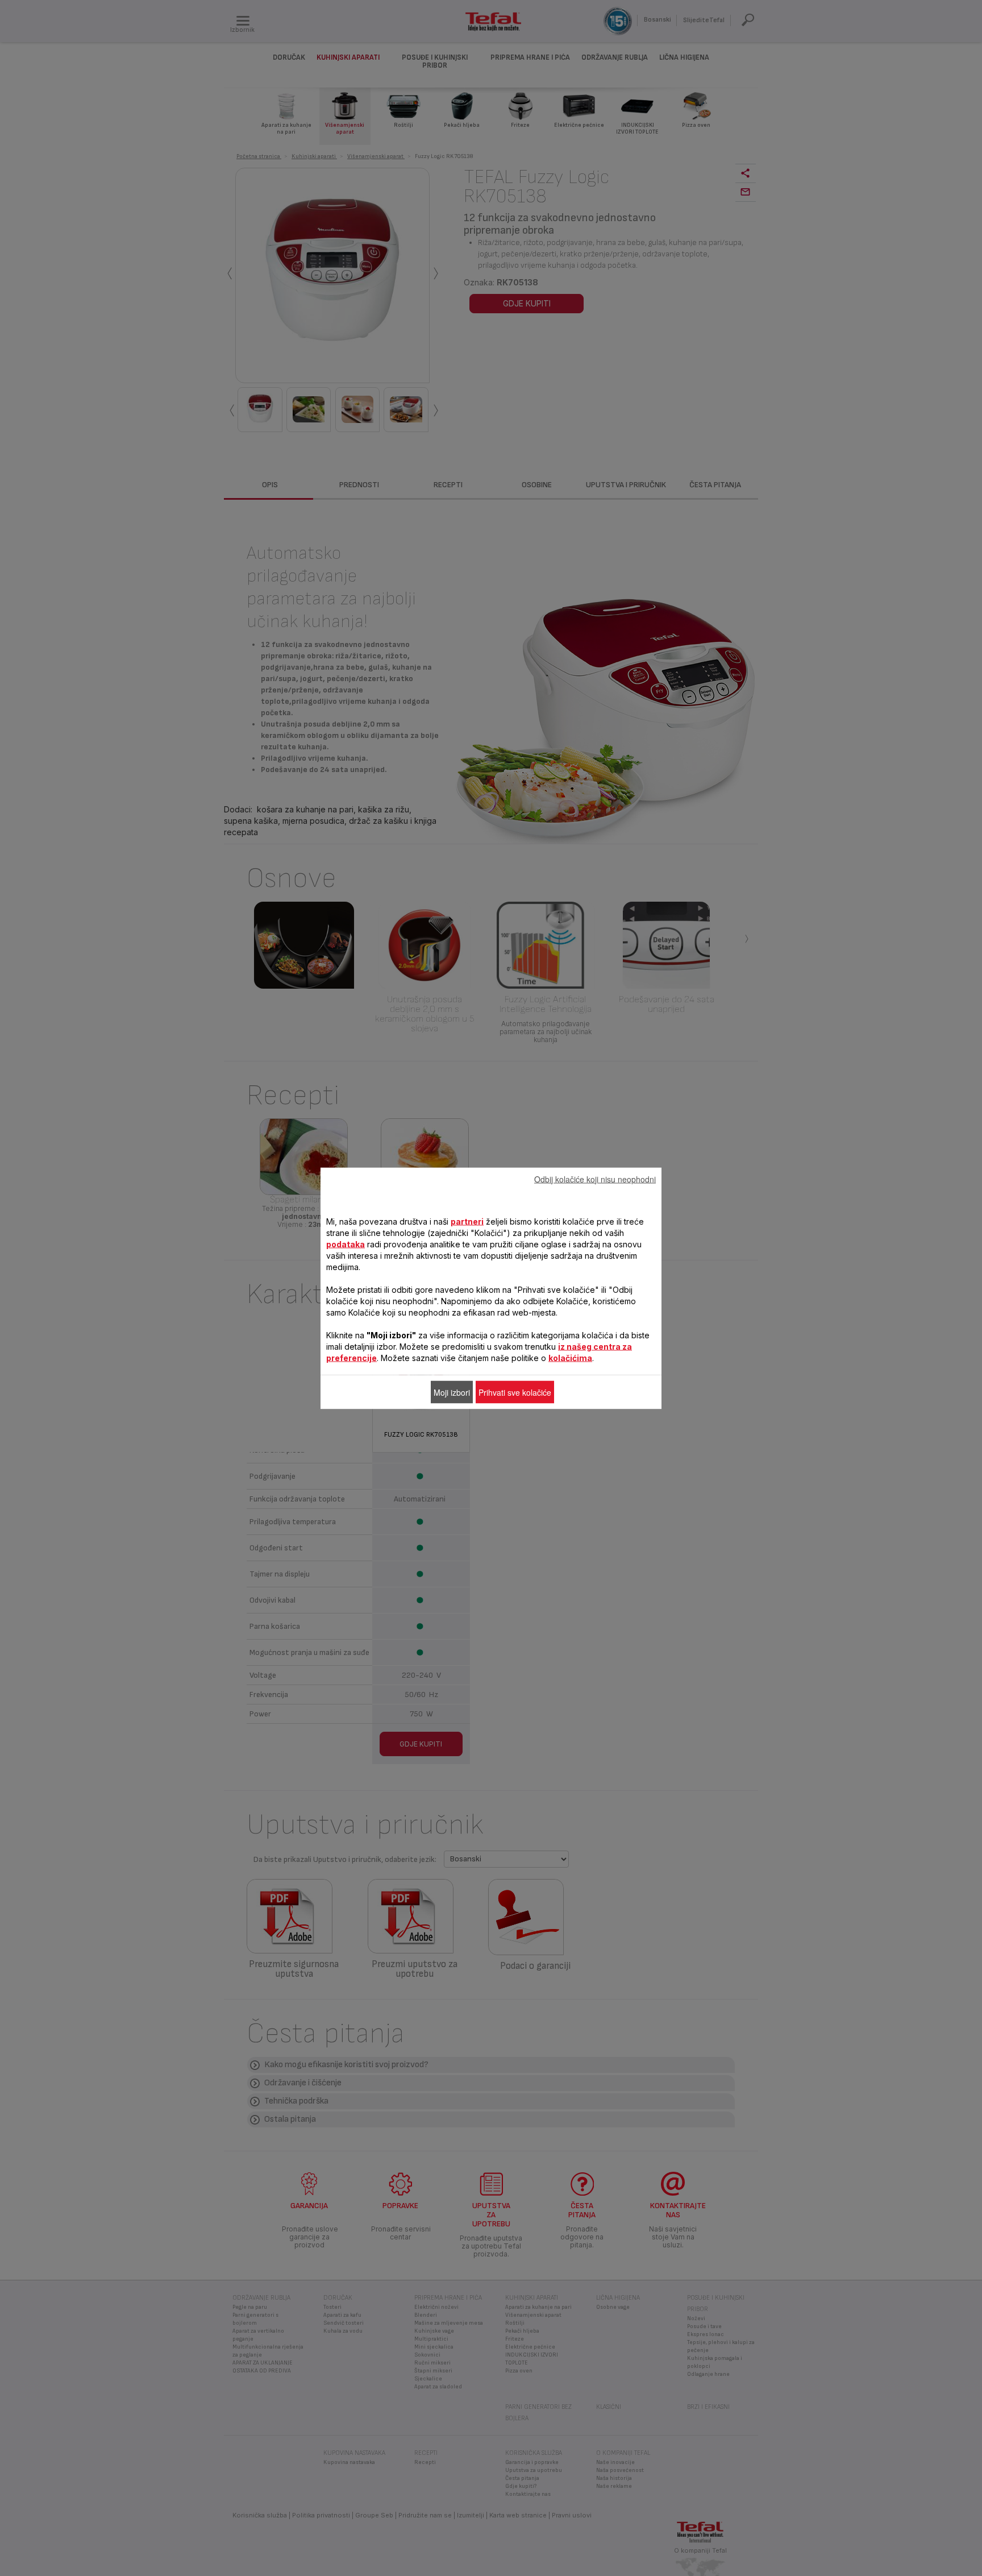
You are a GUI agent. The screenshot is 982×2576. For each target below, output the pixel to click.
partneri (467, 1221)
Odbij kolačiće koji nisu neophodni (595, 1179)
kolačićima (570, 1357)
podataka (346, 1244)
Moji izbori (452, 1392)
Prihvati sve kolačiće (515, 1392)
